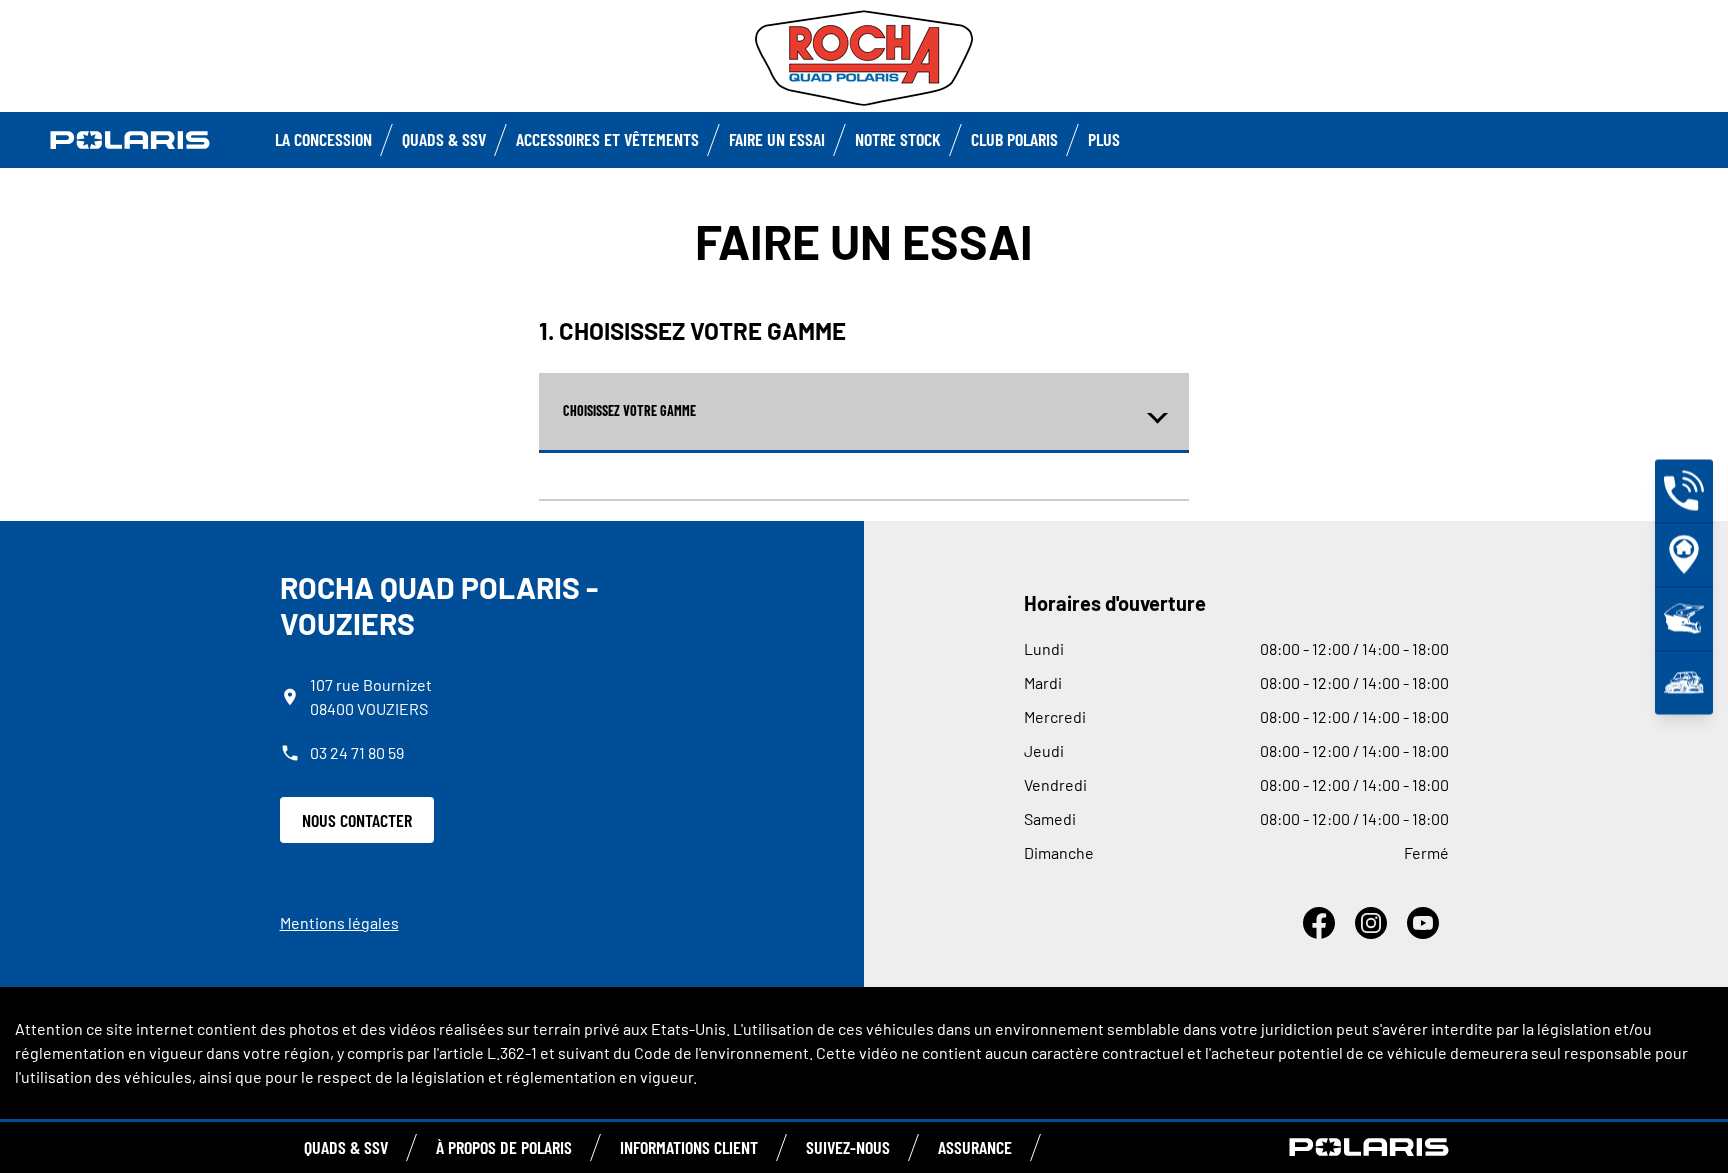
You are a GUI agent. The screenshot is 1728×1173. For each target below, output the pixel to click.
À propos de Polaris (504, 1147)
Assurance (975, 1147)
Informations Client (689, 1147)
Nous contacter (357, 820)
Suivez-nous (848, 1147)
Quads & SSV (444, 139)
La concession (323, 139)
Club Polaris (1014, 139)
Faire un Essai (777, 139)
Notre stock (898, 139)
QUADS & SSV (346, 1147)
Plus (1104, 139)
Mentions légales (339, 922)
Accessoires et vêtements (607, 139)
